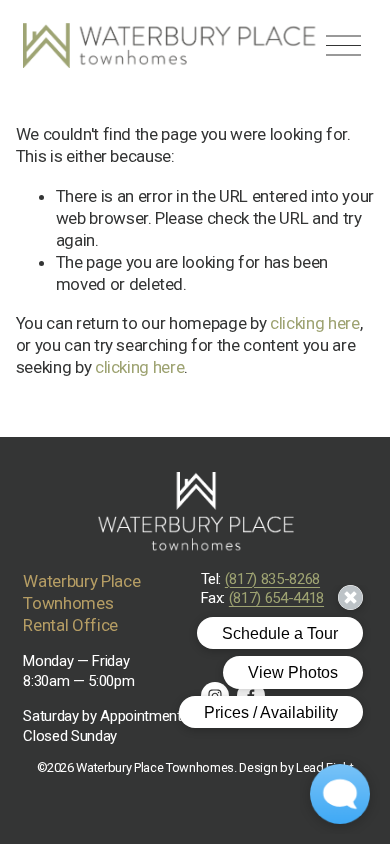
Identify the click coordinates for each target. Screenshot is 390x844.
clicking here (315, 323)
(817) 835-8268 (272, 579)
